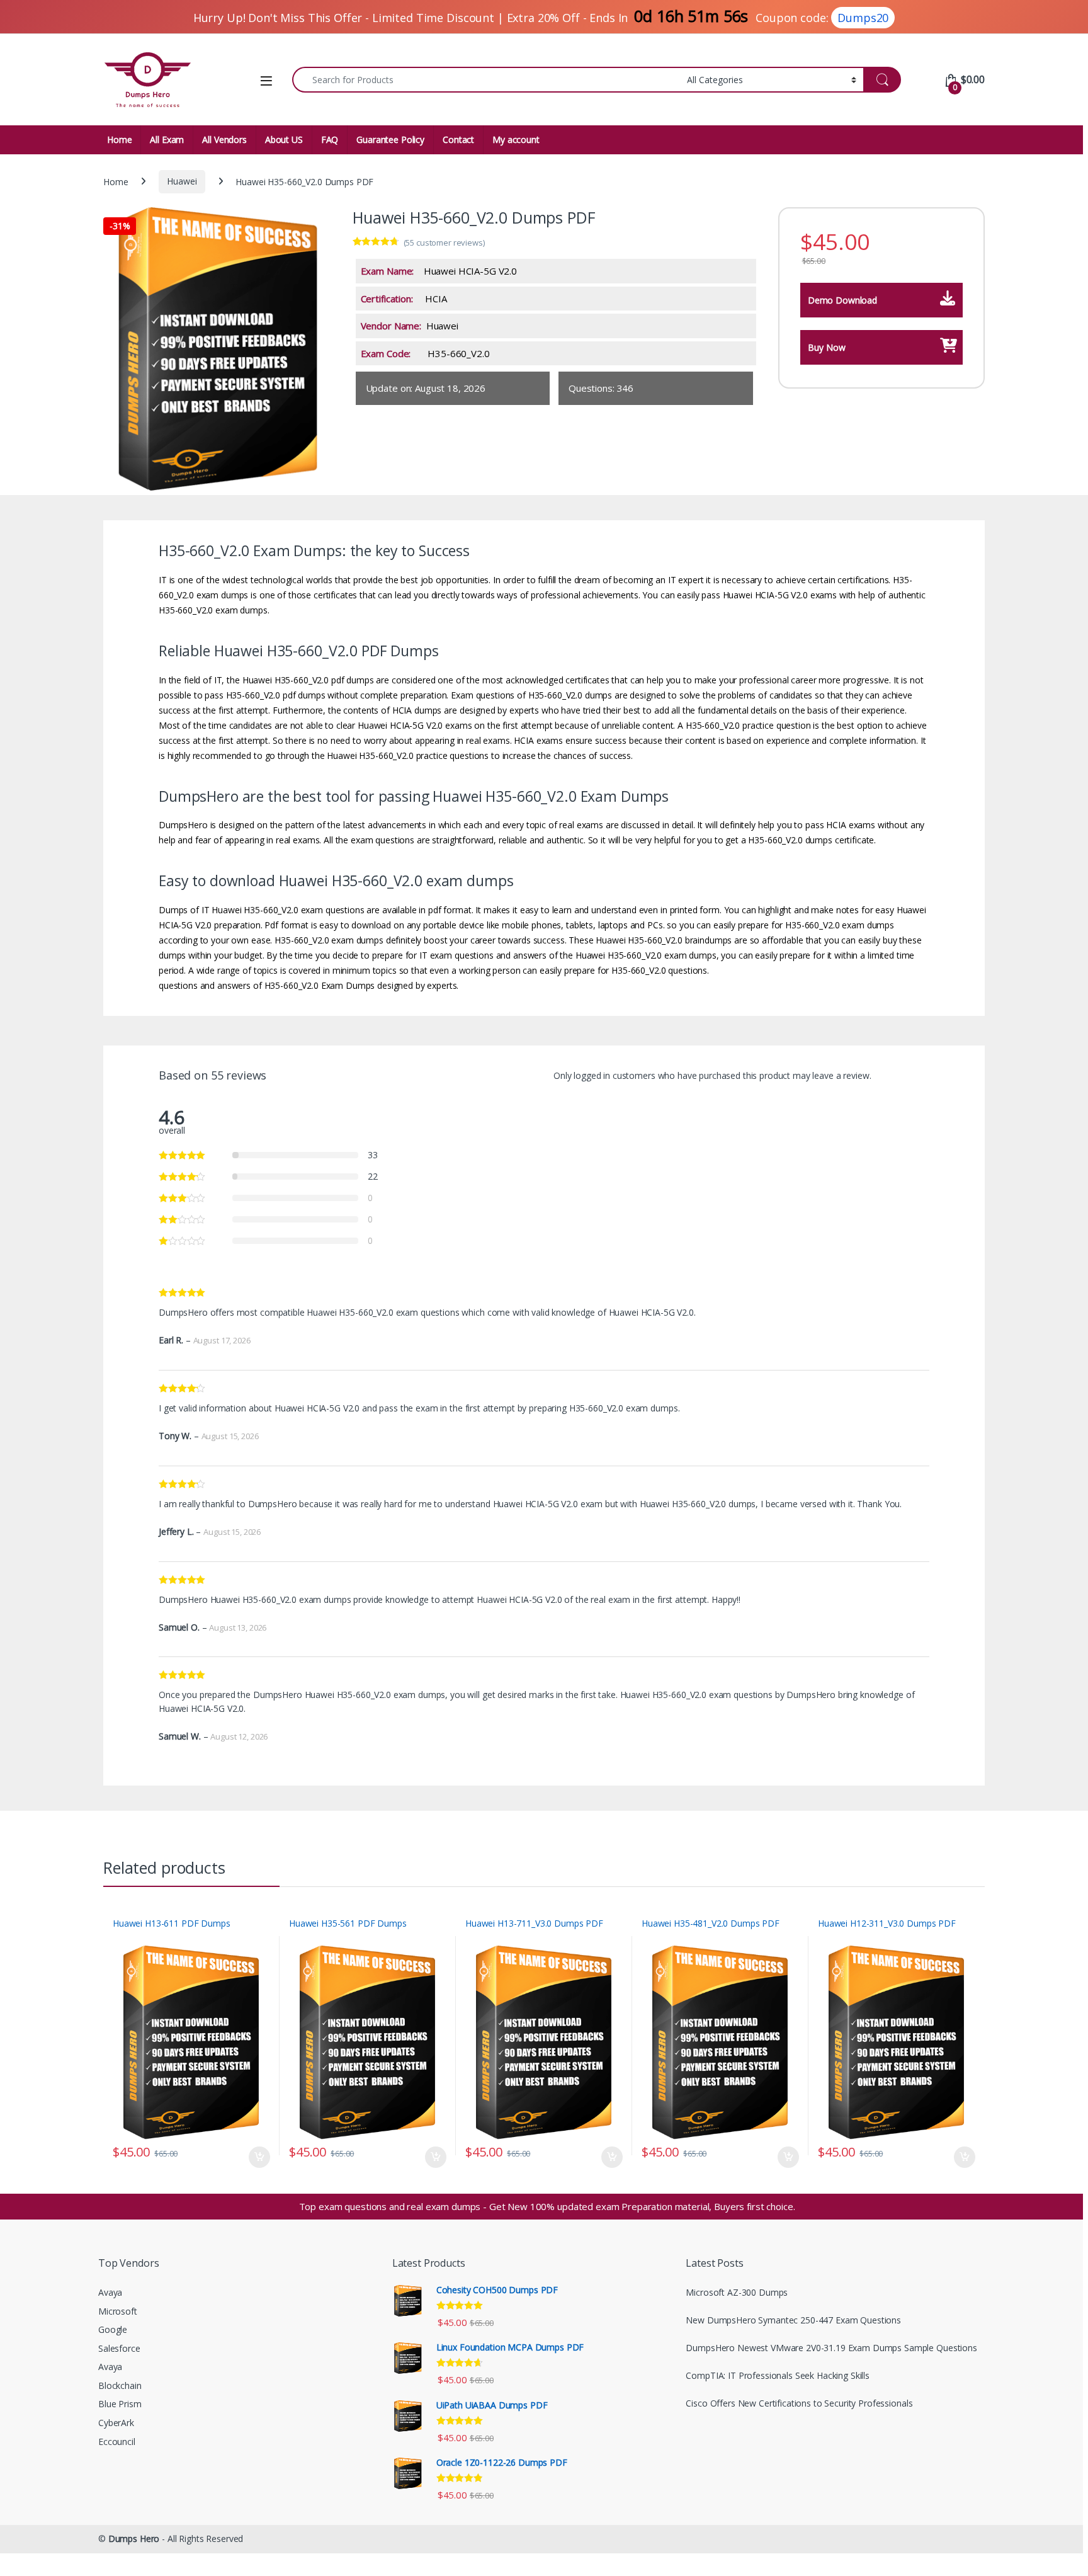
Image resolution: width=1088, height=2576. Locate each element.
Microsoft (118, 2311)
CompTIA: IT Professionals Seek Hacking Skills (778, 2375)
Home (119, 140)
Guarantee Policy (390, 140)
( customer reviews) (444, 242)
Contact (458, 140)
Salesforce (119, 2348)
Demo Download (842, 300)
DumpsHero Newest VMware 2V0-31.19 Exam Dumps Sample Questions (831, 2348)
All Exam (167, 140)
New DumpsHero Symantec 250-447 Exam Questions (793, 2320)
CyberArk (116, 2423)
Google (113, 2329)
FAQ (330, 140)
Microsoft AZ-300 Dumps (737, 2292)
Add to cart (259, 2157)
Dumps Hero (134, 2539)
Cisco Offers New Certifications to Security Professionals (799, 2403)
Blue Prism (120, 2404)
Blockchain (120, 2385)
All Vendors (224, 140)
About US (284, 140)
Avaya (110, 2292)
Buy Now (827, 347)
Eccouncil (117, 2442)
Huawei (182, 181)
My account (516, 140)
